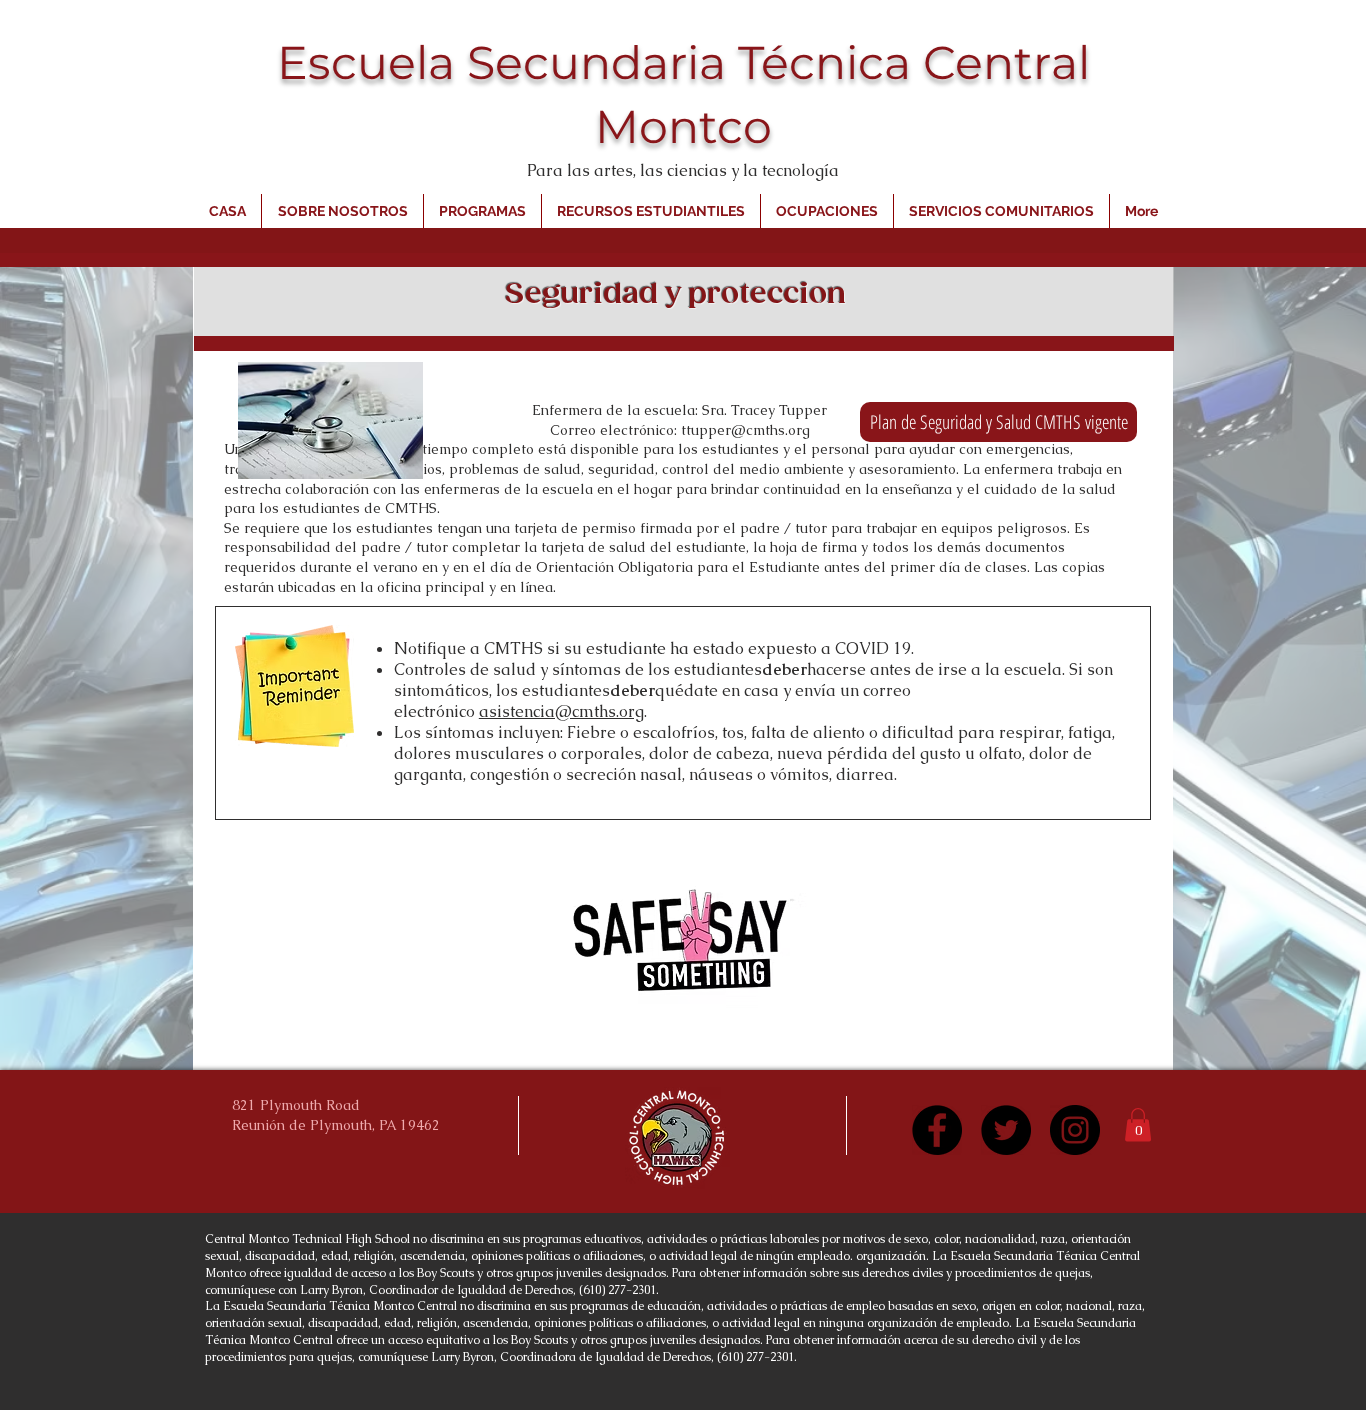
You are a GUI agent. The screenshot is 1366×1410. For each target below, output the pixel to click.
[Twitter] (1006, 1130)
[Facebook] (937, 1130)
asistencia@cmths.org (561, 711)
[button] (1138, 1124)
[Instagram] (1075, 1130)
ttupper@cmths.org (745, 430)
